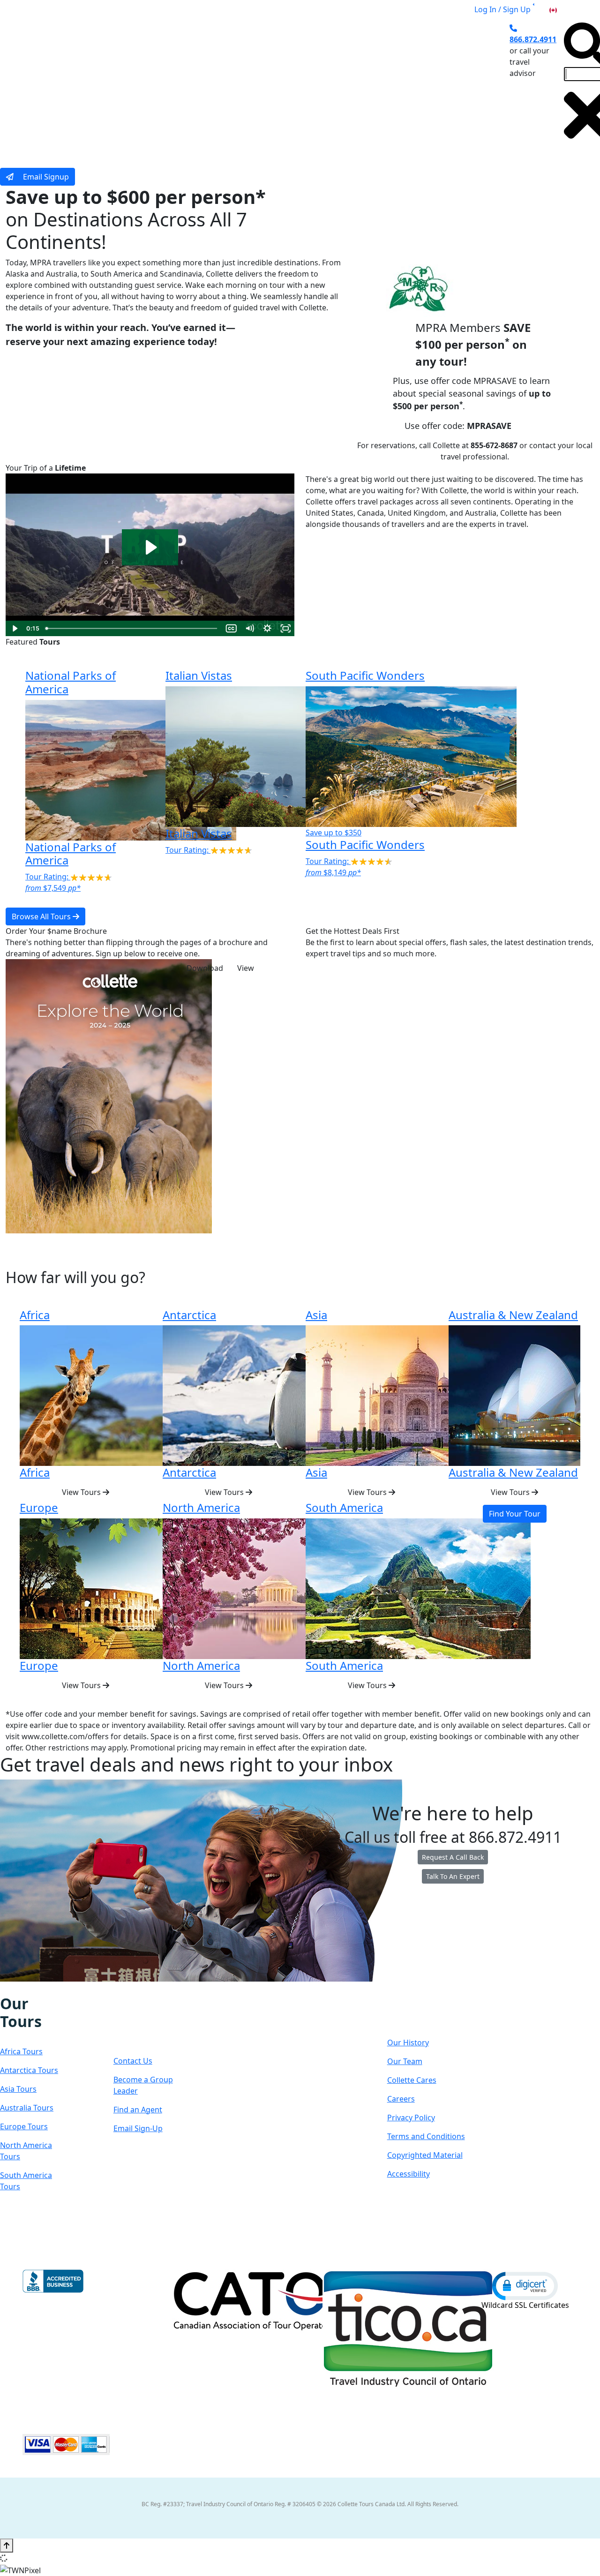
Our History (408, 2043)
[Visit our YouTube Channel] (53, 1988)
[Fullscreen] (286, 628)
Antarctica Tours (29, 2070)
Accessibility (409, 2174)
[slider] (132, 628)
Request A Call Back (453, 1857)
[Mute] (250, 628)
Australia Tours (27, 2108)
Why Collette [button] (264, 86)
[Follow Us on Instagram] (14, 1988)
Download (205, 968)
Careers (401, 2099)
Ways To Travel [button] (189, 86)
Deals (322, 86)
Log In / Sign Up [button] (502, 9)
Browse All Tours (42, 916)
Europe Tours (24, 2126)
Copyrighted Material (425, 2155)
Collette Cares (412, 2080)
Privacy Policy (411, 2118)
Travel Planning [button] (430, 86)
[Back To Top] (7, 2546)
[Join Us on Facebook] (5, 1988)
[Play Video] (15, 628)
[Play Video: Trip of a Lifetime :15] (150, 547)
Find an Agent (138, 2110)
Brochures (367, 86)
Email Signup (45, 177)
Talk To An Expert (453, 1876)
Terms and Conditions (426, 2136)
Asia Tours (18, 2089)
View (246, 968)
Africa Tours (21, 2051)
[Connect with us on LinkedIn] (33, 1988)
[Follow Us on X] (23, 1988)
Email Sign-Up (138, 2128)
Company (421, 2013)
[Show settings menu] (267, 628)
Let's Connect (142, 2022)
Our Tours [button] (119, 86)
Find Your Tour (515, 1514)
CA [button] (563, 9)
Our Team (405, 2061)
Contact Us (133, 2061)
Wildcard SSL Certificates (525, 2305)
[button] (525, 2285)
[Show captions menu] (231, 628)
